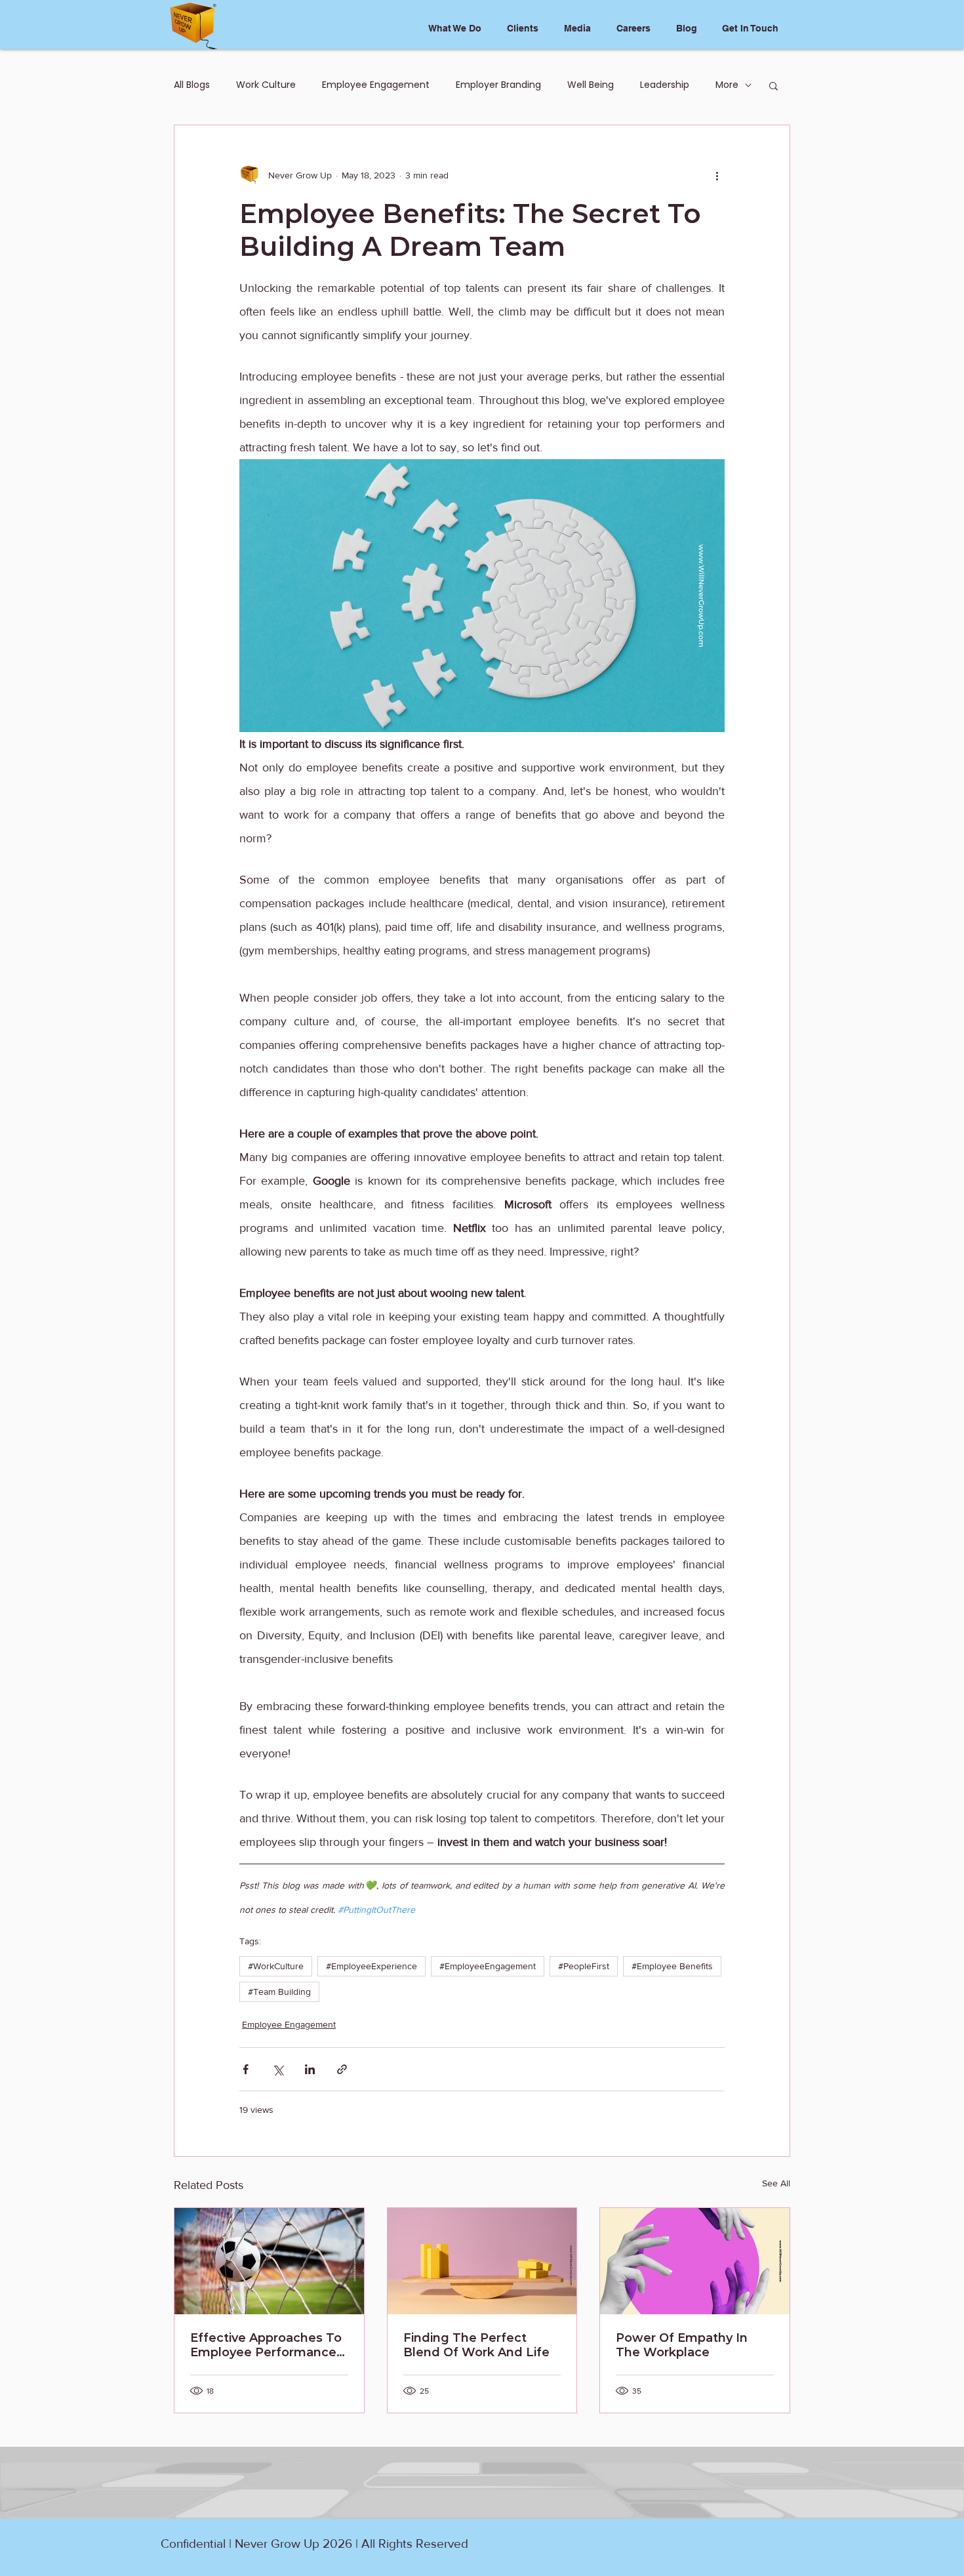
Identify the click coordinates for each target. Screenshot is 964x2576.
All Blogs (192, 85)
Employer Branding (498, 85)
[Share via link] (342, 2069)
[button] (773, 85)
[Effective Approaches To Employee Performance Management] (269, 2261)
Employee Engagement (376, 85)
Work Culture (266, 85)
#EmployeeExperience (372, 1966)
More (727, 85)
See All (776, 2183)
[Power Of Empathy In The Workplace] (695, 2261)
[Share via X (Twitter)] (278, 2069)
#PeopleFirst (584, 1966)
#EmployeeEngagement (488, 1966)
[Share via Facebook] (246, 2069)
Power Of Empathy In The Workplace (682, 2345)
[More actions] (717, 175)
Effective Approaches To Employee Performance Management (266, 2345)
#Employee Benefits (672, 1966)
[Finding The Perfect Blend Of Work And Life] (482, 2261)
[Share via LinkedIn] (310, 2069)
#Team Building (279, 1992)
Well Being (591, 85)
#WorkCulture (276, 1966)
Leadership (665, 85)
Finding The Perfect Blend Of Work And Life (476, 2345)
